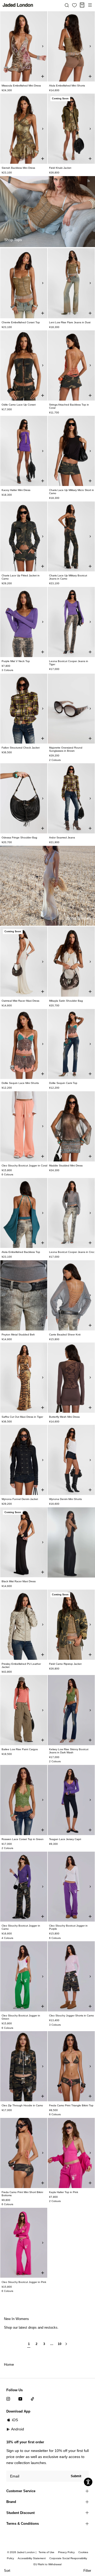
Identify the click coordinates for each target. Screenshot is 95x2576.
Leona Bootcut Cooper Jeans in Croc (72, 1252)
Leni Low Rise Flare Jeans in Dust (70, 322)
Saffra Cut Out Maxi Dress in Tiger (22, 1417)
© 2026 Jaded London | (22, 2552)
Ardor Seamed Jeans (62, 838)
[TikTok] (32, 2398)
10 (59, 2344)
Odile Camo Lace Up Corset (19, 405)
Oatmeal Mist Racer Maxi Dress (20, 1001)
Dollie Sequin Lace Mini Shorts (20, 1083)
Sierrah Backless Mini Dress (18, 168)
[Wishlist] (74, 5)
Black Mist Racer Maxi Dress (19, 1581)
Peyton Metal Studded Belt (18, 1335)
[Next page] (66, 2346)
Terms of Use (46, 2552)
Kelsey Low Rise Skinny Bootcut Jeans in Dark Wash (69, 1751)
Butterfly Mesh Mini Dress (64, 1417)
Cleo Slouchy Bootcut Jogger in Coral (24, 1166)
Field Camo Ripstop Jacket (65, 1664)
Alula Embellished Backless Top (21, 1252)
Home (9, 2364)
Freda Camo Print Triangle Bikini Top (71, 2105)
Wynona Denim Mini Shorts (65, 1499)
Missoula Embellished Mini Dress (21, 86)
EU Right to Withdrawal (47, 2564)
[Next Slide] (43, 46)
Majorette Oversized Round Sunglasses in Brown (66, 749)
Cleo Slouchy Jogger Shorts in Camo (72, 2016)
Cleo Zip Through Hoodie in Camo (22, 2105)
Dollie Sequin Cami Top (63, 1083)
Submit (76, 2476)
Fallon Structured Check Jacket (21, 748)
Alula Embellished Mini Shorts (67, 86)
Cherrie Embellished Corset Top (21, 322)
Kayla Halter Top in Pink (64, 2192)
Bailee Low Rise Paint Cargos (20, 1749)
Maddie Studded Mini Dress (66, 1166)
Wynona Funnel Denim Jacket (20, 1499)
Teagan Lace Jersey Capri (65, 1839)
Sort (7, 2571)
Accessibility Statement (32, 2558)
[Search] (67, 5)
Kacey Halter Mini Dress (16, 490)
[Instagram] (8, 2398)
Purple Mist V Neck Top (16, 661)
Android (18, 2429)
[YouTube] (20, 2398)
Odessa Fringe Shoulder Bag (19, 838)
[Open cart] (82, 5)
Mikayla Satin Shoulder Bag (66, 1001)
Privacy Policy (66, 2552)
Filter (87, 2571)
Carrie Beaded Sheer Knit (65, 1335)
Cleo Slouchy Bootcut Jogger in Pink (24, 2282)
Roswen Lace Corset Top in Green (23, 1839)
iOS (15, 2420)
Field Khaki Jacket (60, 168)
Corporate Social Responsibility (68, 2558)
